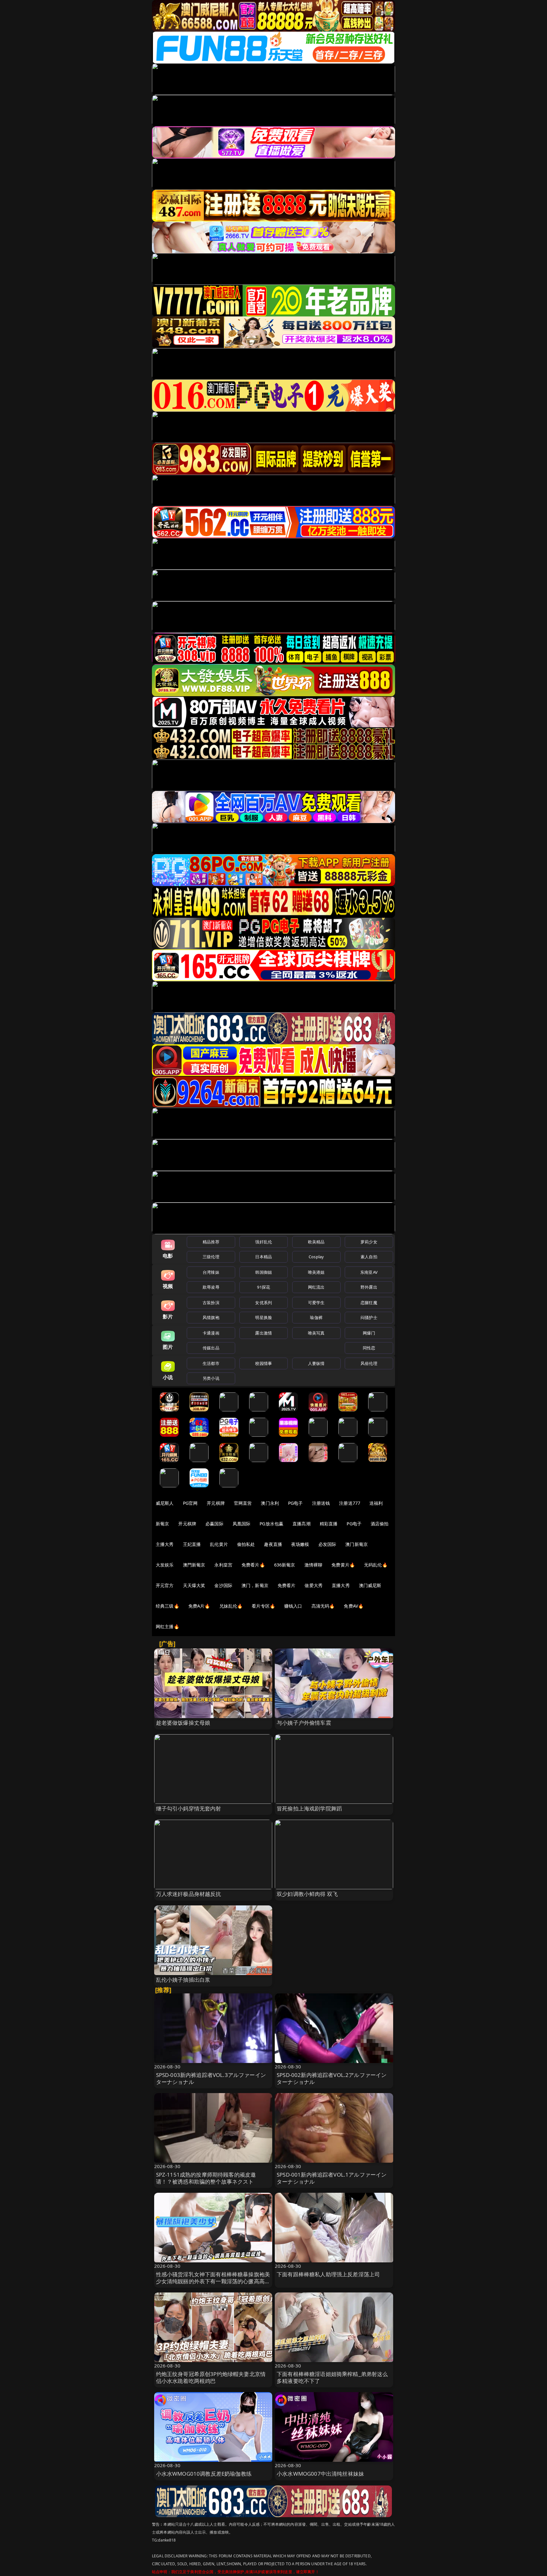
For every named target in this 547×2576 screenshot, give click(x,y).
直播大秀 (341, 1585)
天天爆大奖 (194, 1585)
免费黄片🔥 (343, 1565)
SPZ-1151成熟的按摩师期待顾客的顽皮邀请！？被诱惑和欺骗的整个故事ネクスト (206, 2178)
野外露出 (369, 1287)
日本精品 (264, 1257)
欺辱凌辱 (211, 1287)
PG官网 (190, 1503)
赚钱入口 (293, 1606)
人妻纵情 (316, 1363)
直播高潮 (302, 1524)
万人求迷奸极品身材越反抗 (189, 1894)
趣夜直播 (273, 1544)
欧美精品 (316, 1242)
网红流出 (316, 1287)
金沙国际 (223, 1585)
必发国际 (327, 1544)
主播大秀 (165, 1544)
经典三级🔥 (167, 1606)
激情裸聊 (314, 1565)
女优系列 (264, 1303)
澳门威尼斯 (370, 1585)
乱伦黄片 (219, 1544)
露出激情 (264, 1333)
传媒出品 (211, 1348)
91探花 (264, 1287)
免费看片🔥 (253, 1565)
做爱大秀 (314, 1585)
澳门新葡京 (357, 1544)
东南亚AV (369, 1272)
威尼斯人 (165, 1503)
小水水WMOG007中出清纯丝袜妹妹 (320, 2474)
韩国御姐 (264, 1272)
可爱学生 (316, 1303)
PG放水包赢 (271, 1524)
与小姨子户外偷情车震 (304, 1723)
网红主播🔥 (167, 1626)
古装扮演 (211, 1303)
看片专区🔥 (263, 1606)
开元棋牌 (216, 1503)
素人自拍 (369, 1257)
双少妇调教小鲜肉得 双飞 (307, 1894)
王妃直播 (192, 1544)
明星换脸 (264, 1317)
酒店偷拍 (380, 1524)
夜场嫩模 (300, 1544)
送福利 (376, 1503)
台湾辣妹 (211, 1272)
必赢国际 (214, 1524)
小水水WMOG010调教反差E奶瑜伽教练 (204, 2474)
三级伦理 (211, 1257)
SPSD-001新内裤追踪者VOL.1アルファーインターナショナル (332, 2178)
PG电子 (296, 1503)
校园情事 (264, 1363)
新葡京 (162, 1524)
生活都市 (211, 1363)
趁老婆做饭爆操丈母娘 (183, 1723)
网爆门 (369, 1333)
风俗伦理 (369, 1363)
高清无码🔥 (323, 1606)
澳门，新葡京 (255, 1585)
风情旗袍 (211, 1317)
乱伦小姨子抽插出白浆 (183, 1980)
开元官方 (165, 1585)
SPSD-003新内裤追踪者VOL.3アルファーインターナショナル (211, 2078)
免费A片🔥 (199, 1606)
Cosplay (316, 1257)
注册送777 (350, 1503)
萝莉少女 (369, 1242)
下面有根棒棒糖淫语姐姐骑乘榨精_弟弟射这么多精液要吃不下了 (332, 2377)
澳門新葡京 (194, 1565)
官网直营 (243, 1503)
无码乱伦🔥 (376, 1565)
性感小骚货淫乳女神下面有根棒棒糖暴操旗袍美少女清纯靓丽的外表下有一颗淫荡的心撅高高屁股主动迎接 (213, 2281)
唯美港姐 (316, 1272)
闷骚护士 (369, 1317)
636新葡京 (285, 1565)
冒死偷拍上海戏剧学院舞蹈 (309, 1808)
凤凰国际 (242, 1524)
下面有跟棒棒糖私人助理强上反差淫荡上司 (328, 2274)
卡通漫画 (211, 1333)
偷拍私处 (246, 1544)
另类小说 (211, 1378)
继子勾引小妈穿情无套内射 (189, 1808)
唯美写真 (316, 1333)
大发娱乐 (165, 1565)
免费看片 (287, 1585)
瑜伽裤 (316, 1317)
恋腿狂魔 (369, 1303)
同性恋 (369, 1348)
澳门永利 (270, 1503)
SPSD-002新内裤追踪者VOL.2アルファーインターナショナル (332, 2078)
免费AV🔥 (354, 1606)
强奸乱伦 (264, 1242)
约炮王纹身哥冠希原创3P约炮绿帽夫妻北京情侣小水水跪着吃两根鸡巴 (211, 2377)
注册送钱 (321, 1503)
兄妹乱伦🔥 (231, 1606)
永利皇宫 (223, 1565)
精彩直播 (329, 1524)
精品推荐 (211, 1242)
